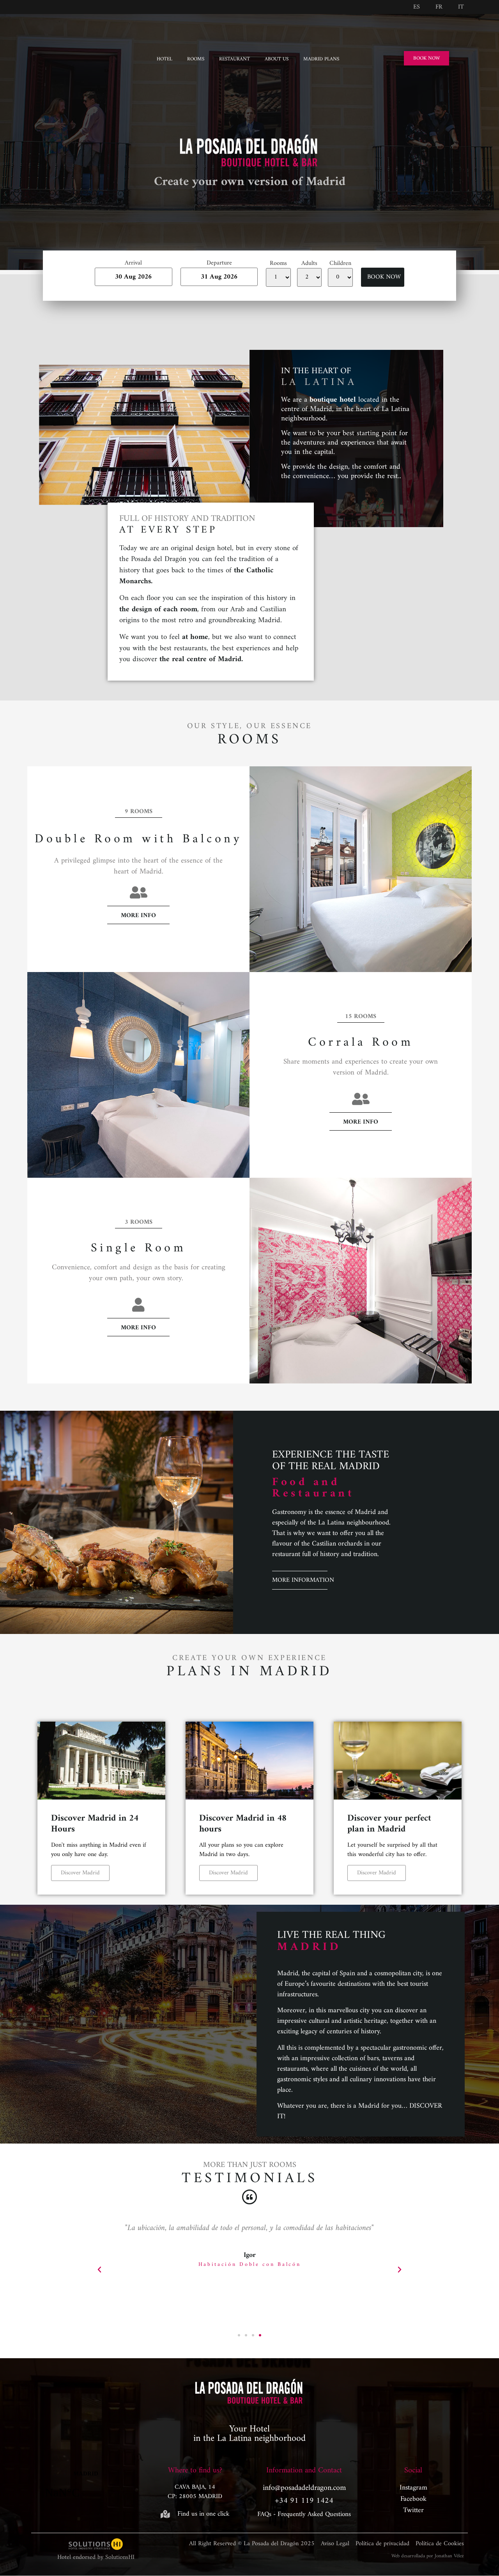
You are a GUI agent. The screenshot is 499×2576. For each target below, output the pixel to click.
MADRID (86, 2490)
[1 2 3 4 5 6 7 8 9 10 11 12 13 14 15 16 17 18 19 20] (310, 277)
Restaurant (234, 59)
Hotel (165, 59)
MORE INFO (138, 916)
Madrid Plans (321, 59)
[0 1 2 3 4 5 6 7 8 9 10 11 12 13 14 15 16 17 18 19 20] (340, 277)
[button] (99, 2270)
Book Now (384, 277)
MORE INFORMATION (303, 1580)
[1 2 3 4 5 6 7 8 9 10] (278, 277)
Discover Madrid (80, 1873)
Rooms (196, 59)
